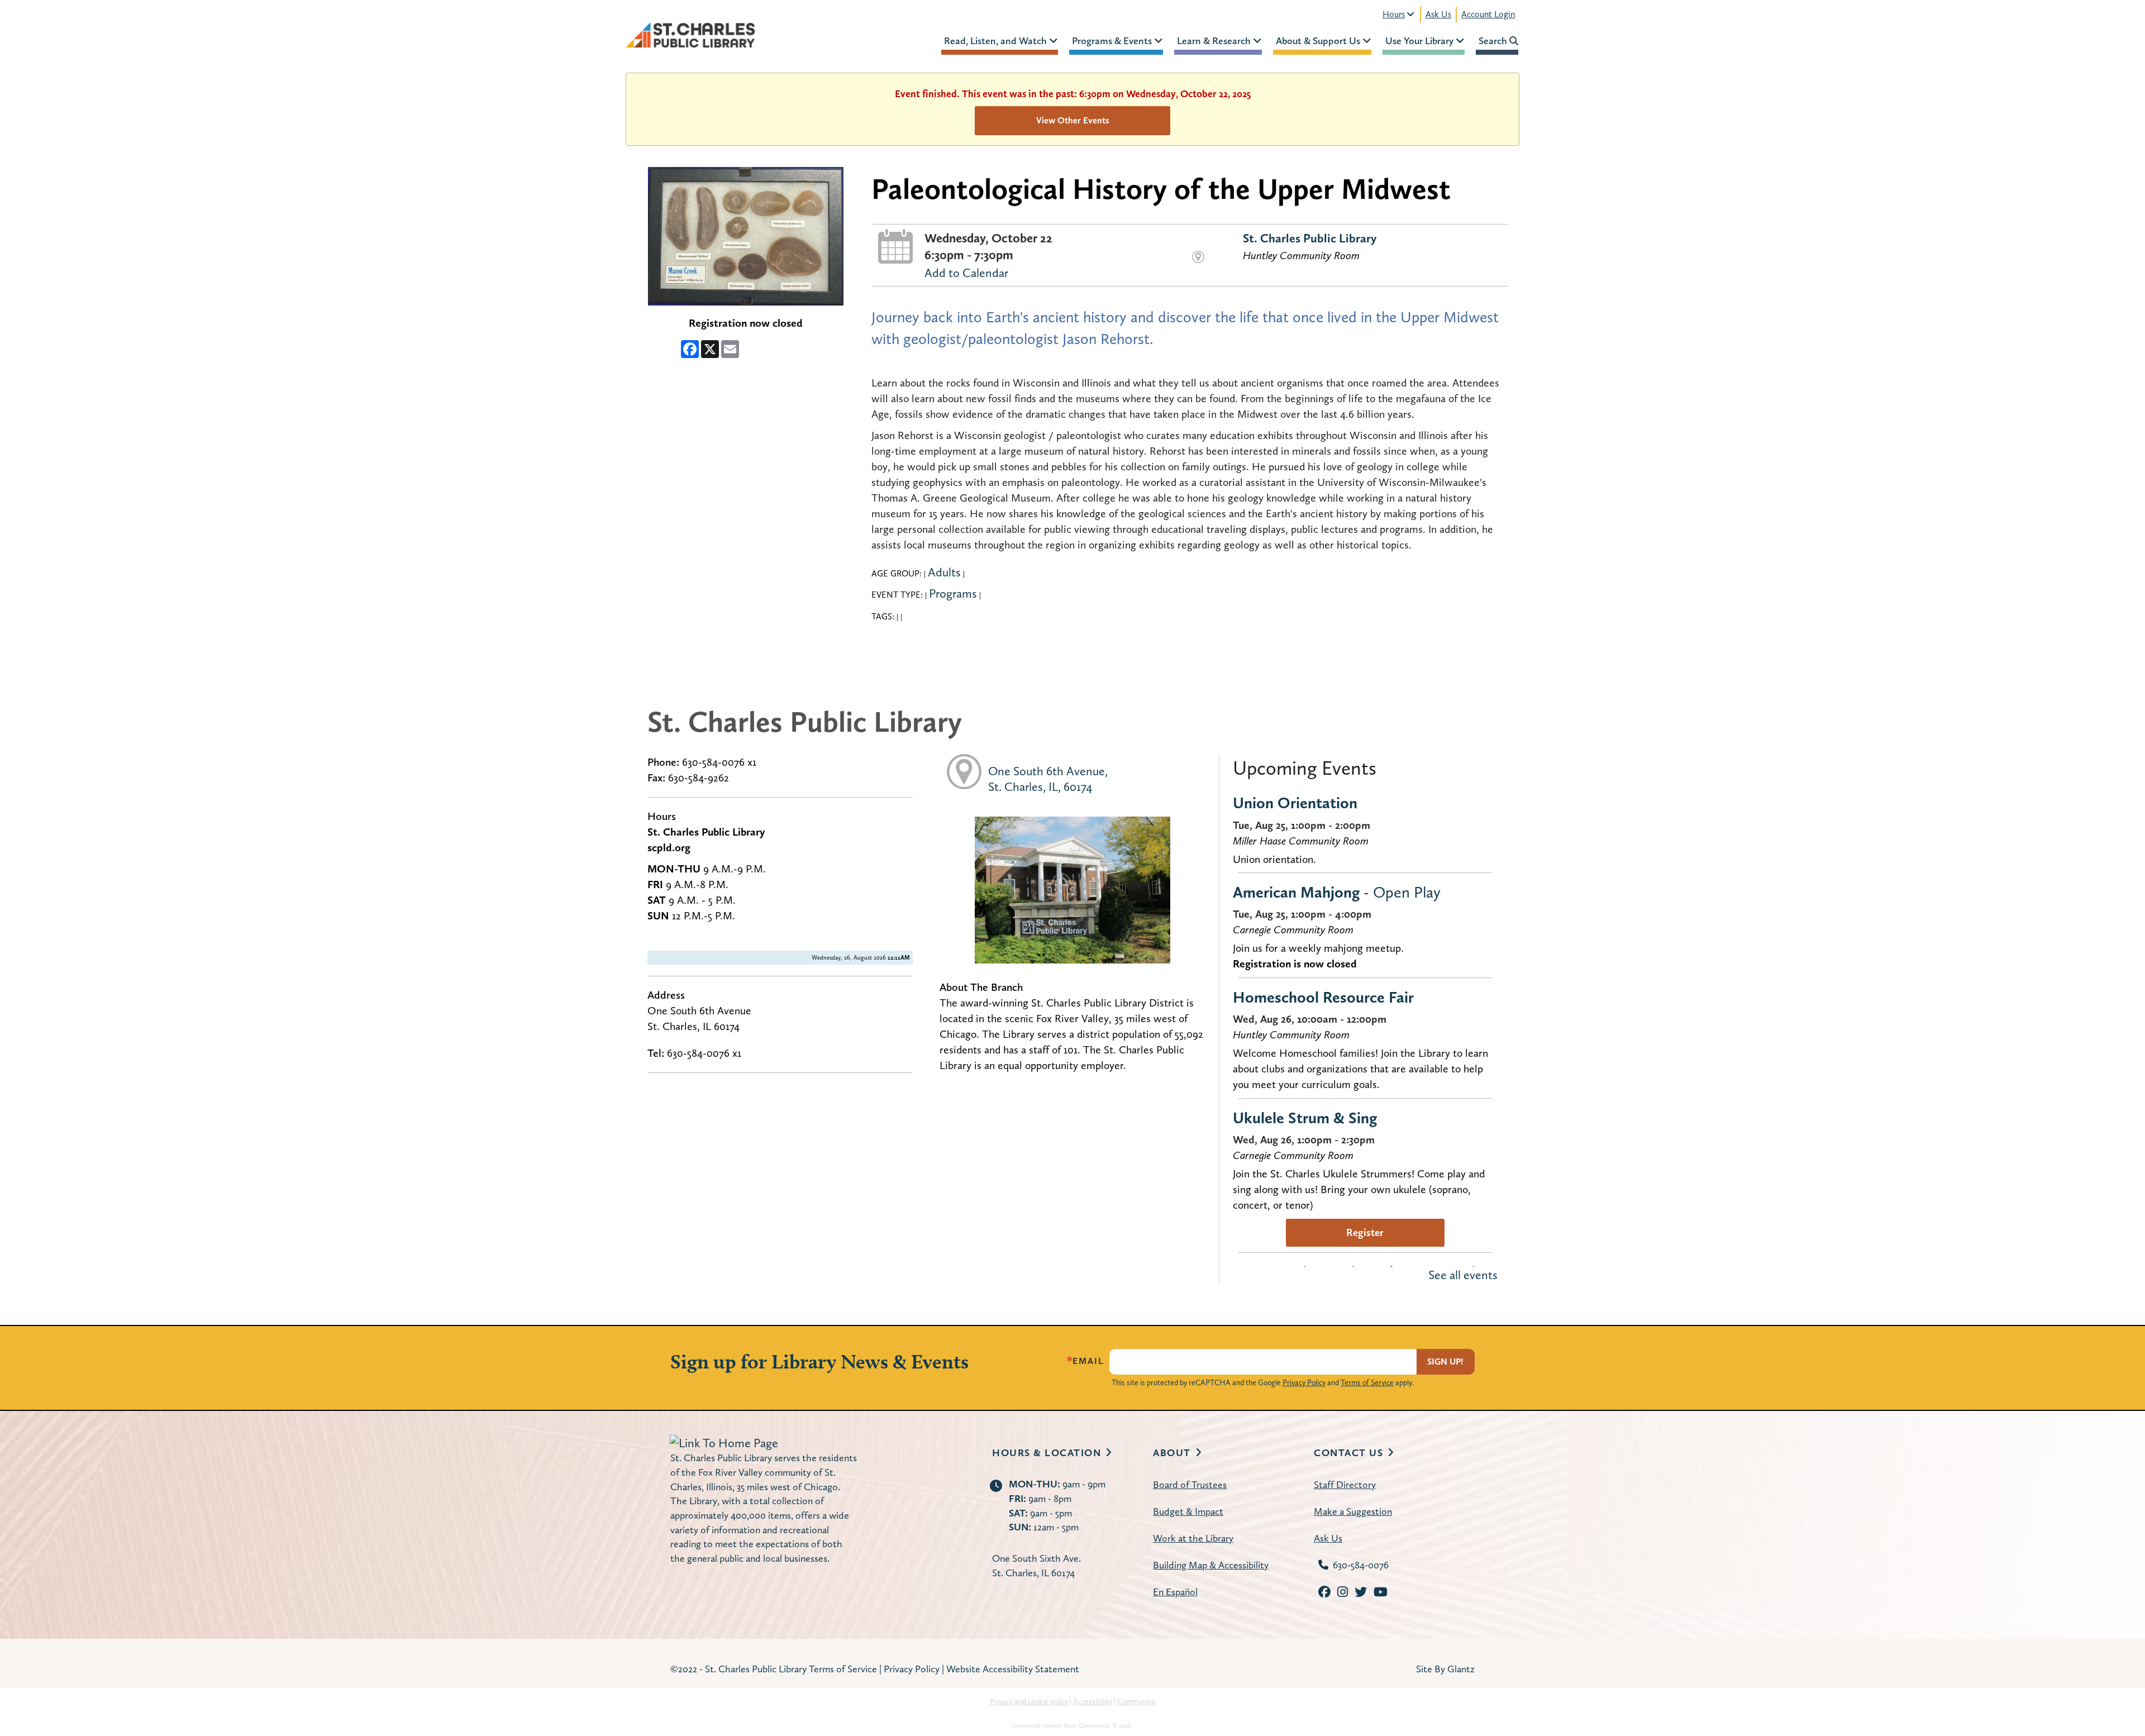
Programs (953, 593)
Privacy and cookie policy (1029, 1701)
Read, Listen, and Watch (997, 40)
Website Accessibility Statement (1013, 1669)
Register (1365, 1232)
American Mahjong (1337, 892)
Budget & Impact (1188, 1511)
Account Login (1488, 14)
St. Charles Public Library (1310, 238)
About (1172, 1453)
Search (1494, 40)
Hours (1394, 14)
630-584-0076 (1361, 1565)
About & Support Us (1319, 40)
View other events (1073, 120)
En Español (1175, 1592)
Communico (1136, 1701)
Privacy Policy (1304, 1382)
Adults (944, 572)
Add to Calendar (966, 273)
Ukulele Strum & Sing (1305, 1118)
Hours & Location (1047, 1453)
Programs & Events (1113, 40)
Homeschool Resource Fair (1323, 997)
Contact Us (1348, 1453)
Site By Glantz (1445, 1669)
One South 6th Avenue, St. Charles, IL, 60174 (1048, 779)
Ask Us (1438, 14)
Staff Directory (1345, 1484)
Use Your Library (1421, 40)
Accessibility (1093, 1701)
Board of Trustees (1190, 1484)
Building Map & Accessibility (1211, 1565)
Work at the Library (1193, 1538)
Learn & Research (1215, 40)
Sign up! (1445, 1361)
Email (1088, 1361)
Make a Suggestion (1353, 1511)
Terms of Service (1367, 1382)
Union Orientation (1295, 803)
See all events (1463, 1275)
